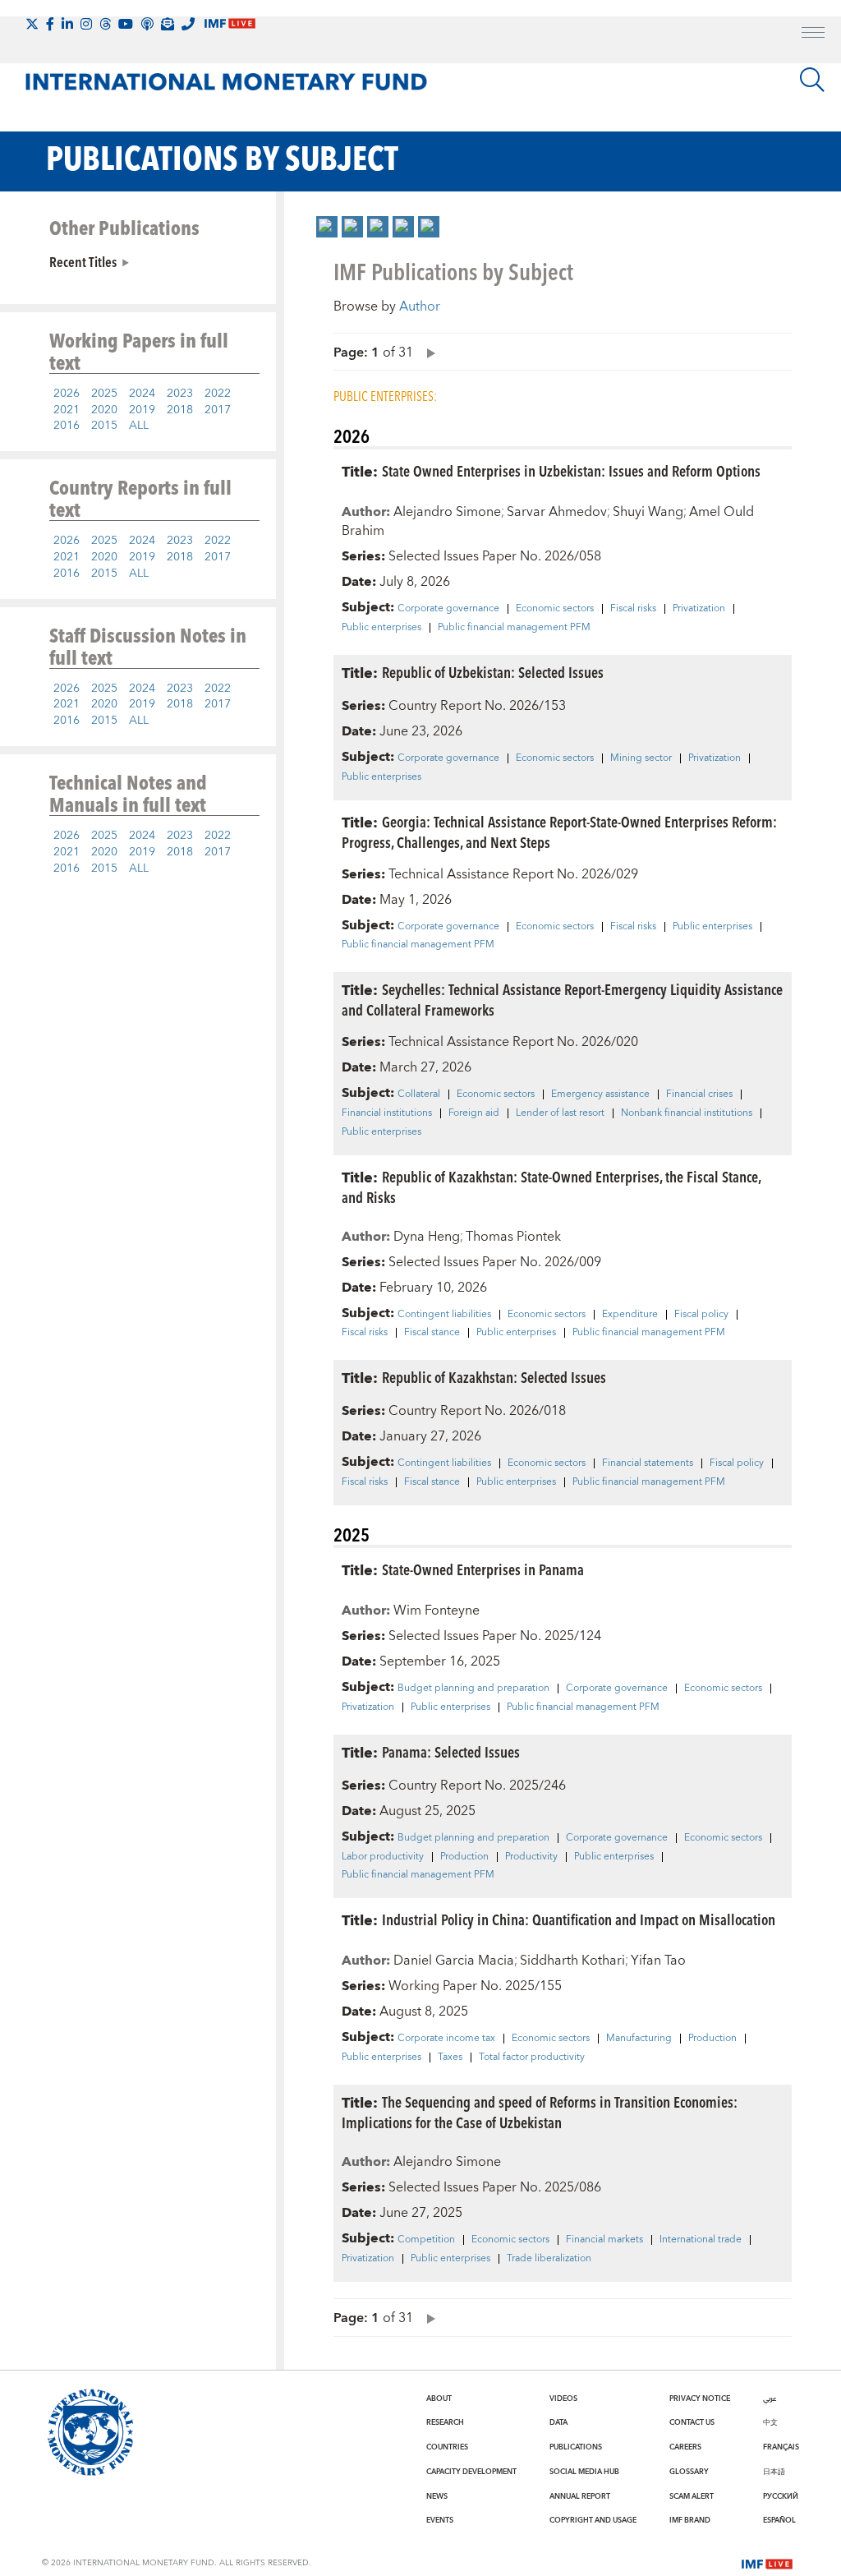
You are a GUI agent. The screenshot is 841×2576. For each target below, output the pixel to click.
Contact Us (692, 2422)
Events (440, 2520)
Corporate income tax (446, 2039)
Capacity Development (471, 2472)
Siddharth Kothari (572, 1961)
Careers (685, 2447)
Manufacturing (639, 2039)
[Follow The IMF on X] (32, 24)
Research (445, 2422)
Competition (426, 2240)
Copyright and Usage (593, 2520)
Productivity (531, 1857)
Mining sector (641, 758)
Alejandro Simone (447, 512)
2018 (180, 410)
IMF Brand (690, 2520)
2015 (104, 426)
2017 (218, 410)
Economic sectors (555, 609)
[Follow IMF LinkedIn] (67, 24)
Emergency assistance (600, 1094)
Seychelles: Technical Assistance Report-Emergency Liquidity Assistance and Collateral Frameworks (562, 999)
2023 (180, 394)
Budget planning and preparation (473, 1689)
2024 (142, 394)
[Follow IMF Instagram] (86, 24)
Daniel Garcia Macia (454, 1961)
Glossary (689, 2472)
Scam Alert (692, 2496)
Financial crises (699, 1094)
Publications (576, 2447)
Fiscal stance (432, 1333)
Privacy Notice (700, 2399)
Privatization (699, 609)
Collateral (419, 1094)
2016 (67, 426)
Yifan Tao (658, 1961)
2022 (218, 394)
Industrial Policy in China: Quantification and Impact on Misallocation (579, 1919)
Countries (447, 2447)
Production (464, 1857)
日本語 (774, 2472)
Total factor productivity (532, 2058)
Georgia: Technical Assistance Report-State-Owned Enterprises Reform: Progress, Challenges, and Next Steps (559, 832)
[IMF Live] (767, 2562)
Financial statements (648, 1463)
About (439, 2399)
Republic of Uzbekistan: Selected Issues (493, 672)
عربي (770, 2399)
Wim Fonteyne (437, 1611)
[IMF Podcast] (147, 24)
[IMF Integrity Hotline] (188, 24)
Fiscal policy (701, 1315)
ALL (139, 426)
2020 (104, 410)
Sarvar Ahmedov (557, 512)
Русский (781, 2496)
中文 (770, 2422)
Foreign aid (474, 1113)
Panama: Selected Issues (451, 1751)
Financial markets (604, 2240)
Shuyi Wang (648, 512)
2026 (67, 394)
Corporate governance (448, 609)
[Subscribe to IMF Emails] (168, 24)
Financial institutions (387, 1113)
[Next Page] (427, 352)
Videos (563, 2399)
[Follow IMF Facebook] (50, 24)
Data (558, 2422)
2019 (142, 410)
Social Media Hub (584, 2472)
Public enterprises (381, 628)
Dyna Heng (427, 1237)
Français (781, 2447)
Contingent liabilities (444, 1315)
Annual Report (580, 2496)
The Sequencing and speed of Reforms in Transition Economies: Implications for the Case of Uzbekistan (540, 2112)
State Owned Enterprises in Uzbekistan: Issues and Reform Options (571, 470)
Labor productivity (383, 1857)
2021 (67, 410)
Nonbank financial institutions (687, 1113)
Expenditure (630, 1315)
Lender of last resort (560, 1113)
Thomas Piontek (513, 1237)
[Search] (812, 80)
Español (779, 2520)
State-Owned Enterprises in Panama (483, 1569)
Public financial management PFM (514, 628)
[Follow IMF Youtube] (126, 24)
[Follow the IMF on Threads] (105, 24)
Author (420, 306)
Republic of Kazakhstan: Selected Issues (494, 1377)
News (437, 2496)
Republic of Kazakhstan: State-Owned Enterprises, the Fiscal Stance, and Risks (551, 1187)
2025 (104, 394)
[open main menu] (813, 35)
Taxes (450, 2058)
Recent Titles (83, 261)
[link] (327, 227)
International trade (701, 2240)
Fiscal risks (633, 609)
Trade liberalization (549, 2259)
